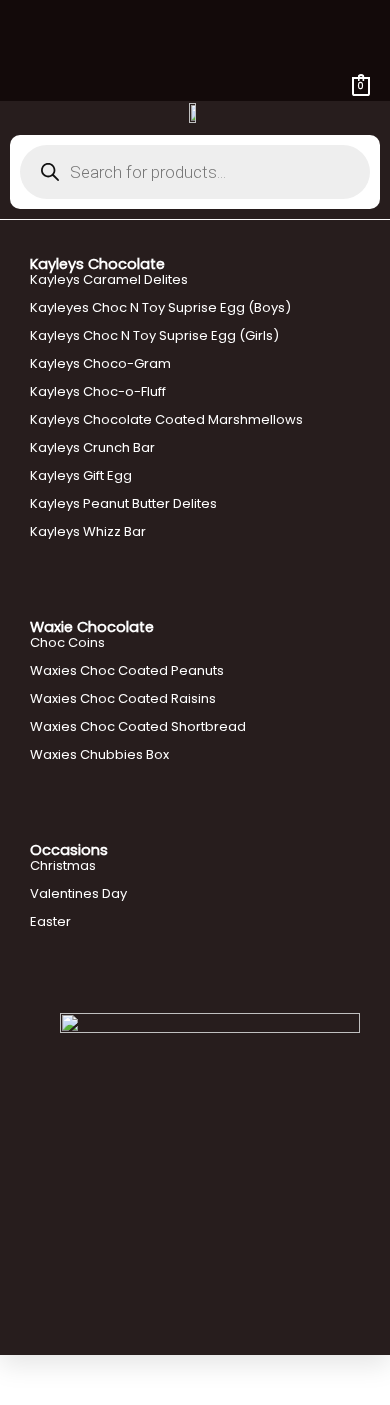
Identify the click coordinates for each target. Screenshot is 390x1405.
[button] (195, 28)
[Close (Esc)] (152, 1370)
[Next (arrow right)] (64, 1395)
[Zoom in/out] (20, 1370)
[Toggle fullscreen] (64, 1370)
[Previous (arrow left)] (20, 1395)
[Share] (108, 1370)
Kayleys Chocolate (97, 264)
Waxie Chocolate (92, 627)
